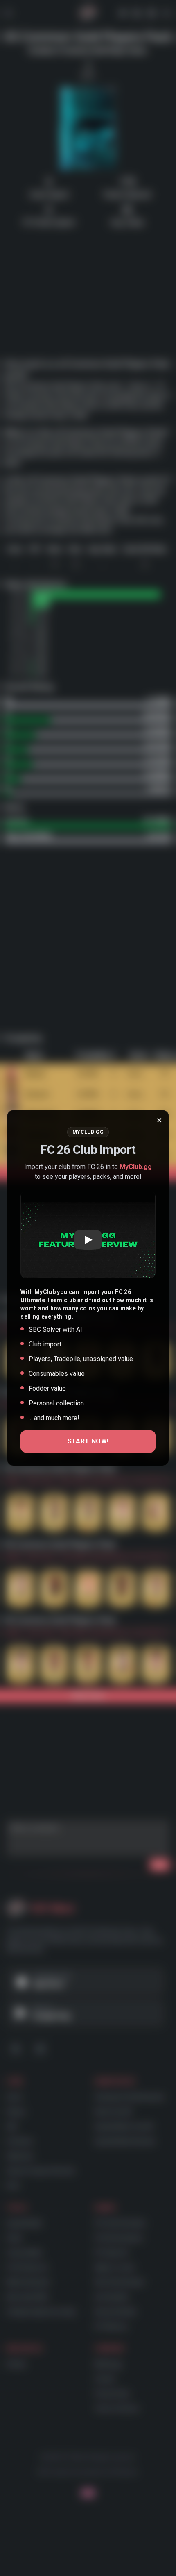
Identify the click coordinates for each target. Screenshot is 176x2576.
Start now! (88, 1441)
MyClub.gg (136, 1167)
